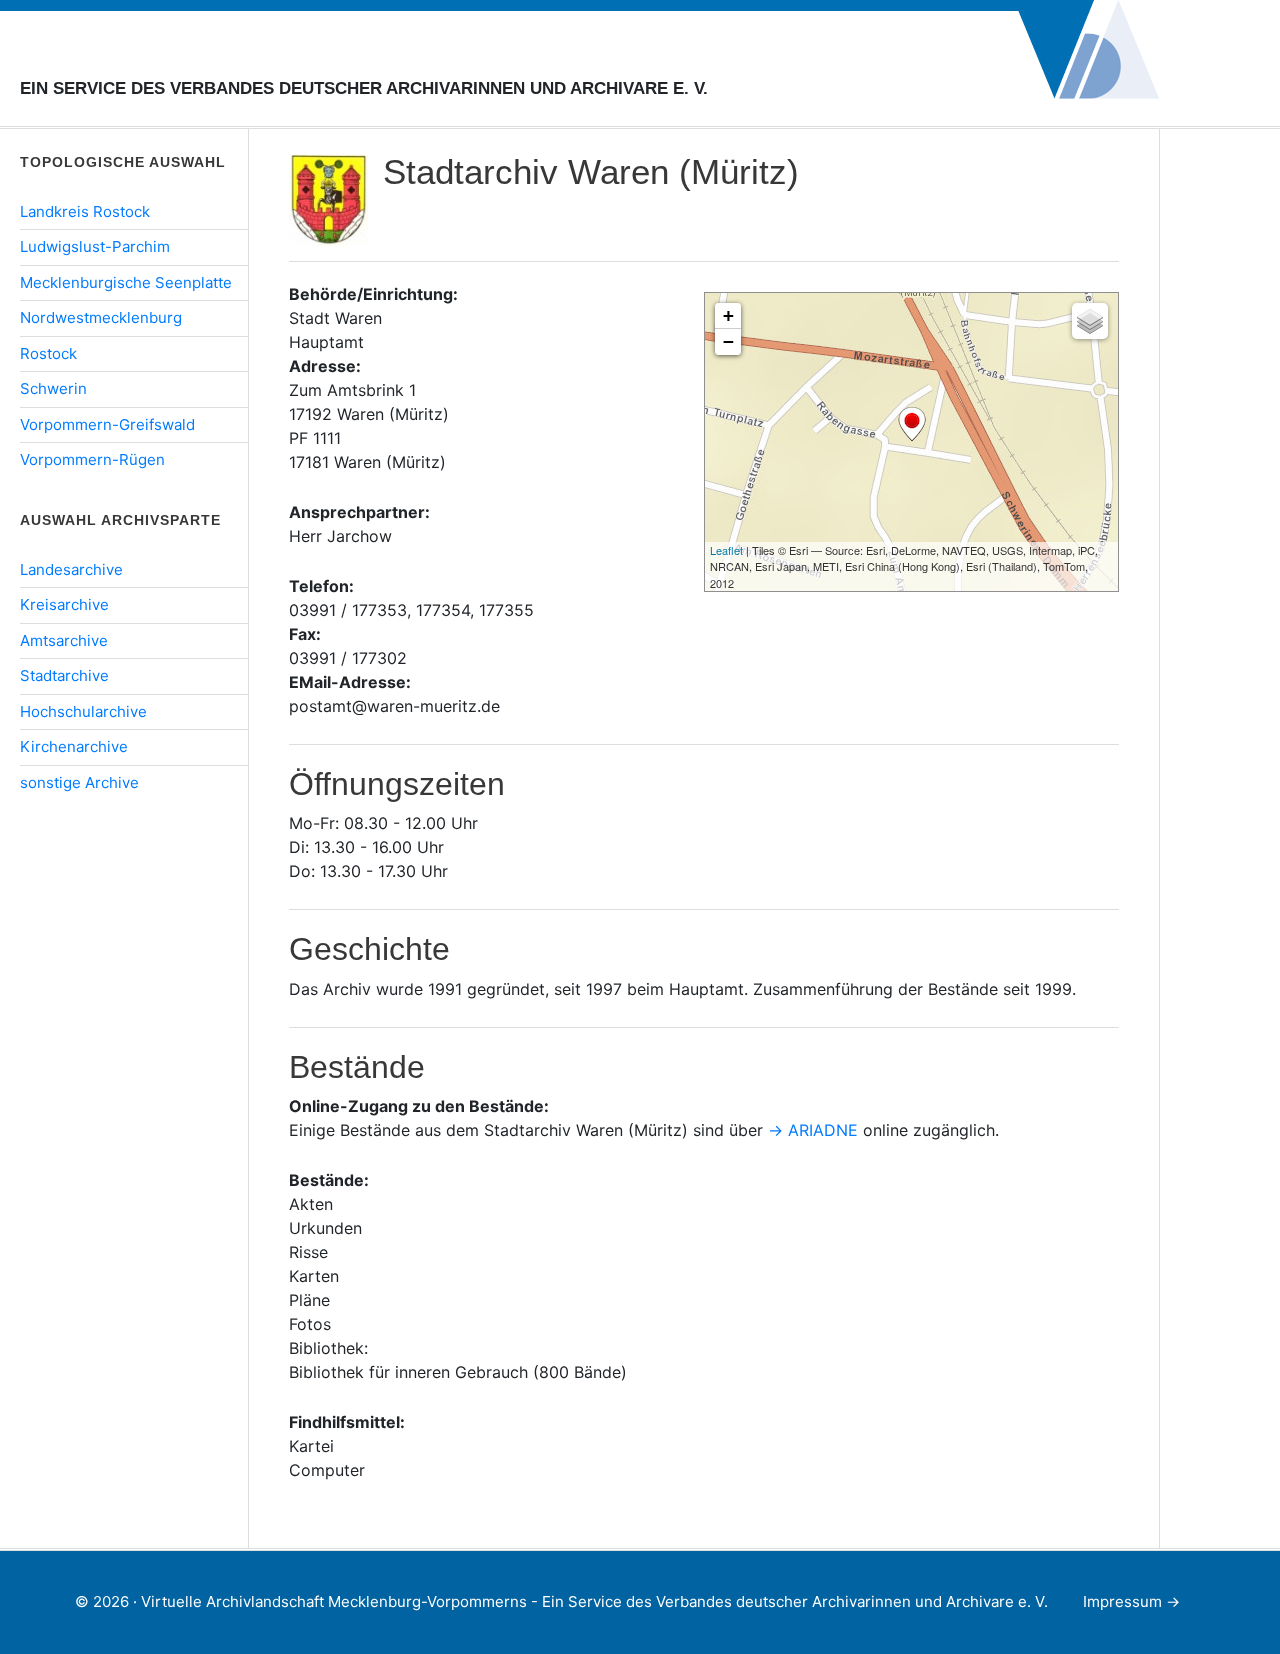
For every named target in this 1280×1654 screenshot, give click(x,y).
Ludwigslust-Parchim (95, 246)
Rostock (48, 353)
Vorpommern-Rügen (92, 459)
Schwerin (53, 388)
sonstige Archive (79, 782)
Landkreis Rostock (85, 211)
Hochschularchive (83, 711)
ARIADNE (823, 1130)
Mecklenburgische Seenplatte (126, 282)
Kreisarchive (64, 604)
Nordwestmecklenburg (101, 317)
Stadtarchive (64, 675)
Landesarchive (71, 569)
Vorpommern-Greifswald (107, 424)
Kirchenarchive (74, 746)
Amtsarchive (64, 640)
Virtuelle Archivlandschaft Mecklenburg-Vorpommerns (299, 59)
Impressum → (1131, 1601)
